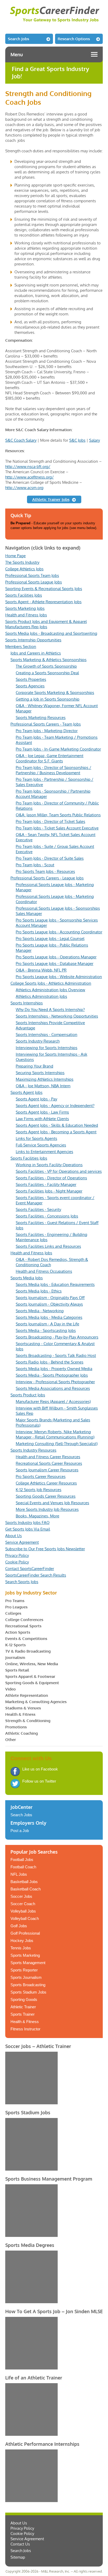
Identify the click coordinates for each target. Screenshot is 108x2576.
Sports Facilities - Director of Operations (51, 1178)
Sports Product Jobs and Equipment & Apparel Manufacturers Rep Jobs (46, 624)
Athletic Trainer (23, 2007)
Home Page (15, 556)
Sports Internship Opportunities (33, 640)
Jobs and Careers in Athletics (36, 653)
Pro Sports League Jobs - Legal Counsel (50, 939)
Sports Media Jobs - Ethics (39, 1291)
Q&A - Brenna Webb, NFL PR (41, 970)
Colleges (13, 1613)
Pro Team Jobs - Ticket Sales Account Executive (57, 828)
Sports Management (28, 1963)
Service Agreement (22, 1542)
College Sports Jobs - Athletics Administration (51, 983)
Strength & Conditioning (28, 1721)
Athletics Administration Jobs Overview (50, 990)
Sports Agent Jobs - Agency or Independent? (55, 1106)
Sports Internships (27, 1003)
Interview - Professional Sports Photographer (55, 1382)
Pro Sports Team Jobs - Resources (45, 871)
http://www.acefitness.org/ (29, 477)
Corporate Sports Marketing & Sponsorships (55, 693)
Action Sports (18, 1632)
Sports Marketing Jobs (25, 608)
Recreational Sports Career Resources (49, 1463)
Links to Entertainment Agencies (44, 1152)
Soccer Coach (23, 1904)
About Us (13, 1536)
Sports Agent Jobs (26, 1092)
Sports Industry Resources (33, 1450)
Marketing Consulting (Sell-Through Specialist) (57, 1444)
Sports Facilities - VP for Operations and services (59, 1171)
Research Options (74, 39)
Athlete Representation (27, 1695)
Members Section (21, 646)
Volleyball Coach (25, 1918)
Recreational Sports (23, 1626)
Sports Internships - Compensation (47, 1035)
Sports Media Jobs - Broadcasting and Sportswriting (51, 633)
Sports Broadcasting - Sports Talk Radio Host (56, 1355)
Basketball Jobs (24, 1882)
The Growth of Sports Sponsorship (46, 666)
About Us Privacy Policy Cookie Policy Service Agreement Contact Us (27, 2534)
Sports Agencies (30, 686)
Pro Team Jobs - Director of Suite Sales (50, 858)
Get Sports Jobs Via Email (28, 1529)
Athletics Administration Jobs (41, 996)
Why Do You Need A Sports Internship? (50, 1010)
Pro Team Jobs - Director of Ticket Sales (50, 821)
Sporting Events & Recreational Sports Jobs (44, 589)
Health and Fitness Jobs (26, 615)
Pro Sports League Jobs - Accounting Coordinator (59, 932)
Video (10, 1689)
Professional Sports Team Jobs (32, 575)
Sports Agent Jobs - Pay (36, 1099)
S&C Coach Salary (21, 440)
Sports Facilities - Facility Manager (46, 1184)
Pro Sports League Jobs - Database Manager (55, 964)
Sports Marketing (25, 1955)
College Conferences (24, 1620)
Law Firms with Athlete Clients (42, 1119)
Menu (17, 54)
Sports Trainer (23, 2014)
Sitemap (18, 2557)
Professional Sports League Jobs (34, 582)
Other (11, 1740)
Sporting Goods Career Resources (46, 1496)
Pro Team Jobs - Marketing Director (47, 731)
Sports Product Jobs (28, 1395)
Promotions (16, 1727)
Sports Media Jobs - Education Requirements (55, 1284)
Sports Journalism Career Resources (47, 1470)
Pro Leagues (16, 1607)
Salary (94, 440)
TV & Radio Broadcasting (28, 1651)
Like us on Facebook (40, 1769)
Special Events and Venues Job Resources (52, 1503)
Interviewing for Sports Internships (47, 1048)
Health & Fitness (20, 1714)
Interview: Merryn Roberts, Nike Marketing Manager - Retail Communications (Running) (55, 1434)
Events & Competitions (26, 1639)
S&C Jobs (77, 440)
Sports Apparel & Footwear (30, 1676)
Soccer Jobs (21, 1896)
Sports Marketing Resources (41, 718)
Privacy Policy (17, 1555)
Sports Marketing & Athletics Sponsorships (48, 660)
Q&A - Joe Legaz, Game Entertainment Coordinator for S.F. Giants (50, 758)
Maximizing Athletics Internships (45, 1079)
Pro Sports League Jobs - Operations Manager (56, 957)
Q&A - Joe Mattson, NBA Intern (43, 1086)
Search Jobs (18, 39)
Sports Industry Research (38, 1041)
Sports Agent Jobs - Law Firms (42, 1112)
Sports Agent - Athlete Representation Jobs (43, 602)
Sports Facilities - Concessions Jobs (47, 1216)
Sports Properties (31, 679)
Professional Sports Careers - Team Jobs (46, 724)
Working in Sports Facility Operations (49, 1165)
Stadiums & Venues (23, 1708)
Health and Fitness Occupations (44, 1271)
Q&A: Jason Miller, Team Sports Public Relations (58, 815)
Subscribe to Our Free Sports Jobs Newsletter (45, 1549)
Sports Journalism (26, 1977)
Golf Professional (25, 1933)
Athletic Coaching (21, 1733)
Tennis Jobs (21, 1948)
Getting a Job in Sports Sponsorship (48, 699)
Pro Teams (15, 1601)
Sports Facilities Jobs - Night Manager (49, 1191)
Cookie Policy (17, 1562)
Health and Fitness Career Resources (48, 1457)
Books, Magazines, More (37, 1516)
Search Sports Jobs (22, 1582)
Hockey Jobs (22, 1941)
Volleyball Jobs (23, 1911)
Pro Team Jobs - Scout (35, 865)
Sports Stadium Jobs (28, 1992)
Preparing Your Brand (34, 1066)
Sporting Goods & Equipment (32, 1683)
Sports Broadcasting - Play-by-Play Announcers (57, 1337)
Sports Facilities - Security (38, 1209)
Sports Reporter (24, 1970)
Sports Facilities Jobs (24, 595)
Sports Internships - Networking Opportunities (57, 1016)
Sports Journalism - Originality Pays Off (50, 1298)
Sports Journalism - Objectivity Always (49, 1304)
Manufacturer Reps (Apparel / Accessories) (53, 1402)
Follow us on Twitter (39, 1781)
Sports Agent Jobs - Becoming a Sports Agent (56, 1132)
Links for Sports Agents (36, 1138)
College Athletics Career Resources (46, 1483)
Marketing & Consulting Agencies (36, 1702)
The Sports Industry (22, 562)
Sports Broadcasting (28, 1985)
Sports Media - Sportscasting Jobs (46, 1330)
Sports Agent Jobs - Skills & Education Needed (57, 1125)
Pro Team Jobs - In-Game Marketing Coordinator (58, 749)
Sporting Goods (24, 1999)
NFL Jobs (19, 1874)
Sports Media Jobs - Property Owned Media (54, 1369)
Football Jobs (22, 1860)
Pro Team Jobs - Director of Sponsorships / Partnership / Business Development (53, 770)
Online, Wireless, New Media (32, 1664)
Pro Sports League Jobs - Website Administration (59, 977)
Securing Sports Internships (40, 1073)
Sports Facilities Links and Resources (48, 1246)
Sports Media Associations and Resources (53, 1388)
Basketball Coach (26, 1889)
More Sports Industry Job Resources (47, 1509)
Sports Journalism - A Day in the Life (47, 1324)
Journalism (15, 1657)
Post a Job (20, 1831)
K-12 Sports (15, 1645)
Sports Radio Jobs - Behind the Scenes (50, 1362)
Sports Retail (17, 1670)
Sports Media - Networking (40, 1311)
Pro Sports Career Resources (41, 1476)
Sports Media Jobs (27, 1278)
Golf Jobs (19, 1926)
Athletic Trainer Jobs (51, 499)
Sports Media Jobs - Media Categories (49, 1317)
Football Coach (23, 1867)
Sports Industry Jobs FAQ (27, 1523)
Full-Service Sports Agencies (41, 1145)
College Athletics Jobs (24, 569)
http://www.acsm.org (24, 488)
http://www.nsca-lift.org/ (28, 467)
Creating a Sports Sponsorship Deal (47, 673)
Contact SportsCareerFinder (30, 1569)
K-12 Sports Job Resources (39, 1490)
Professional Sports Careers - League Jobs (47, 878)
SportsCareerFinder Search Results (36, 1575)
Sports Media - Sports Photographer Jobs (52, 1375)
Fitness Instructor (25, 2029)
